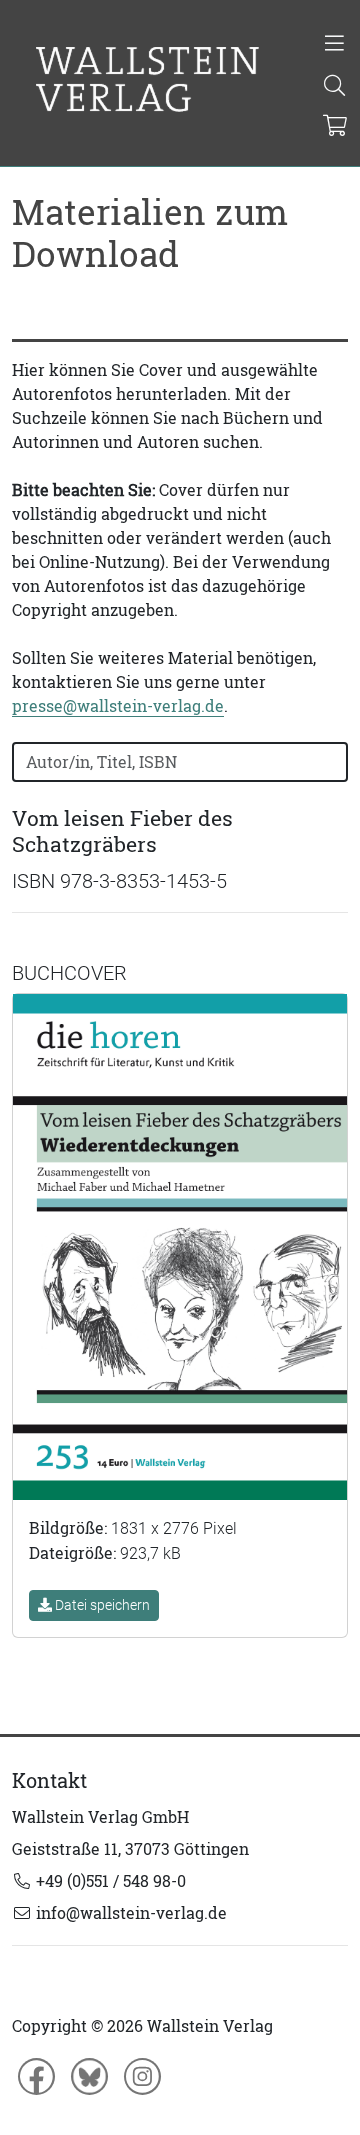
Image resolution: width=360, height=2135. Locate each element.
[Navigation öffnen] (334, 45)
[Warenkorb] (335, 127)
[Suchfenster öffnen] (334, 87)
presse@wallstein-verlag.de (118, 706)
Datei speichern (101, 1605)
